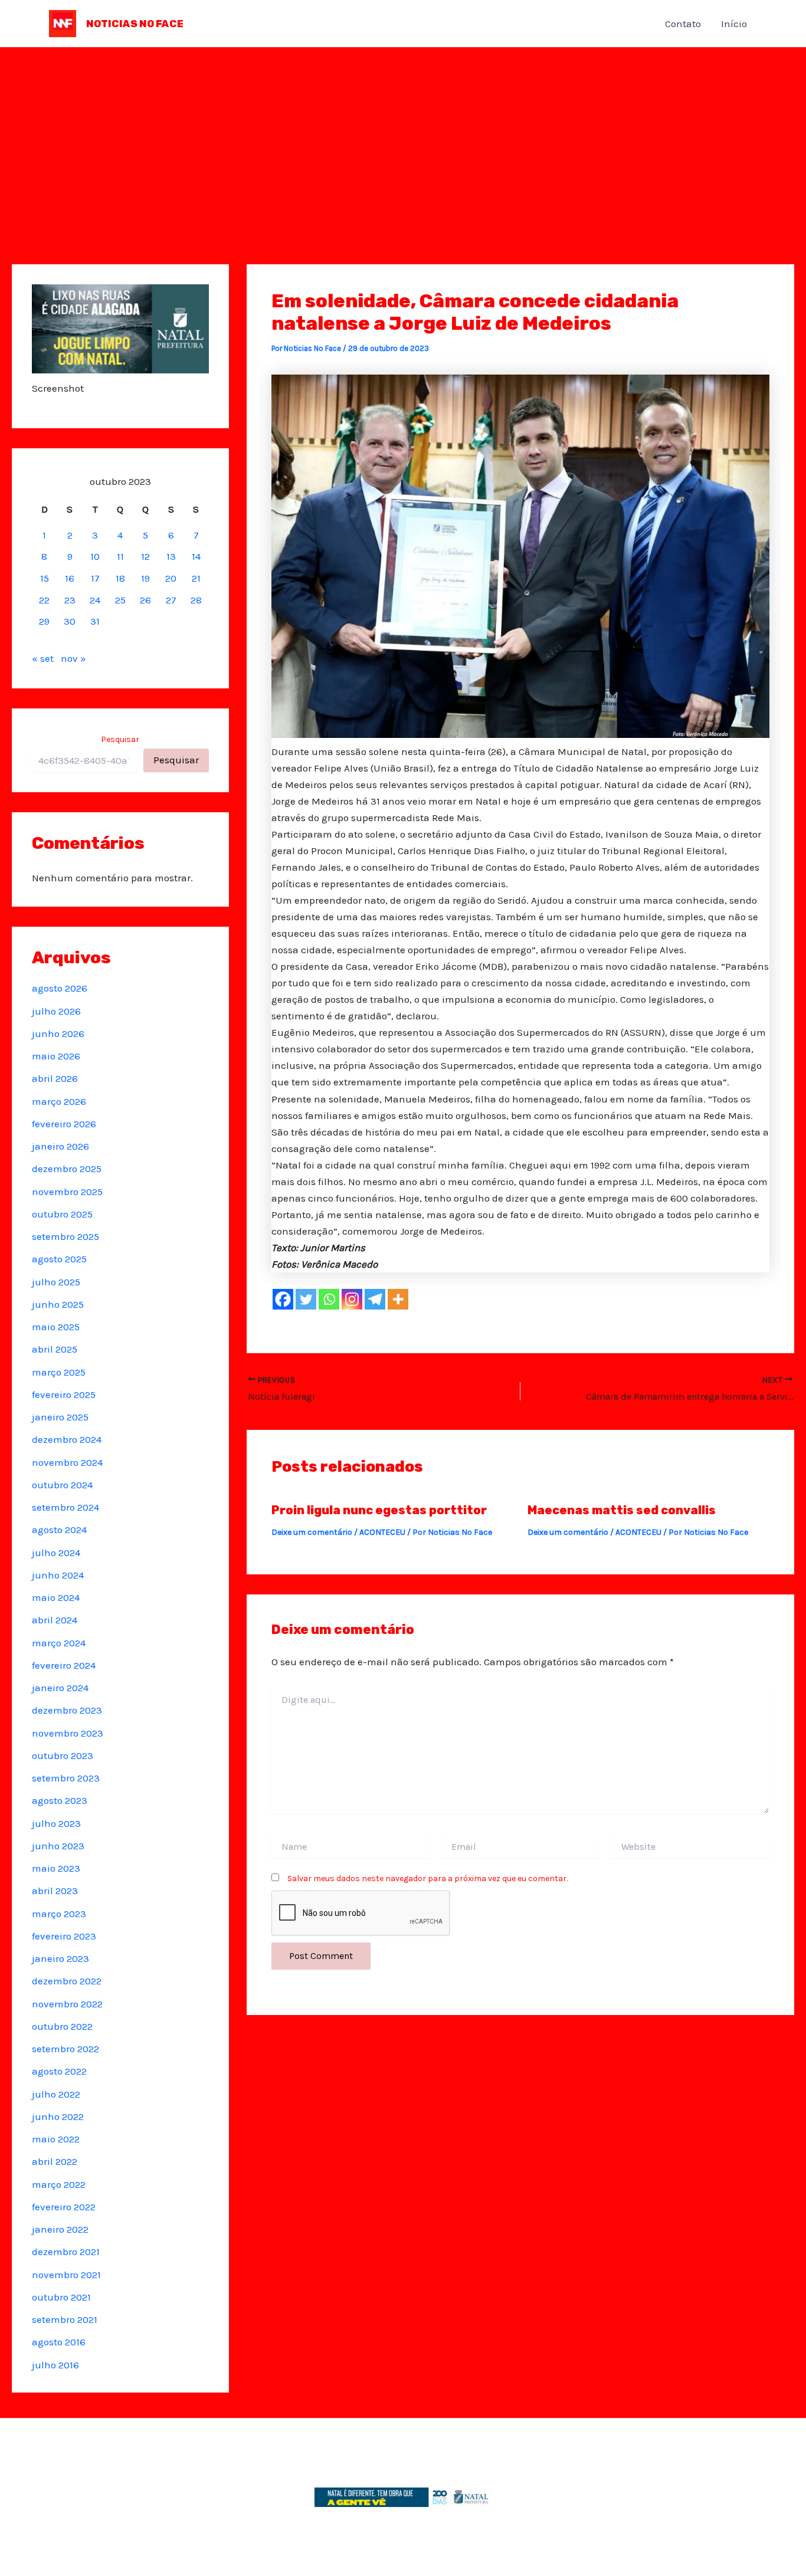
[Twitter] (306, 1299)
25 (120, 600)
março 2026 (59, 1101)
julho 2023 (56, 1823)
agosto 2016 (59, 2342)
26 (145, 600)
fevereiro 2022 (64, 2207)
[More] (398, 1299)
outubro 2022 (62, 2026)
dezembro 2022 (67, 1981)
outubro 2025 (62, 1214)
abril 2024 (55, 1620)
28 (196, 600)
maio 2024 (56, 1597)
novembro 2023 (68, 1733)
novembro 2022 (67, 2004)
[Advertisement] (403, 136)
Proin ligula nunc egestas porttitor (379, 1510)
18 (120, 578)
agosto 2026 (60, 988)
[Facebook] (283, 1299)
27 (171, 600)
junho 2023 (58, 1846)
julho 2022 (56, 2094)
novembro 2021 (66, 2275)
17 (95, 578)
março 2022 (59, 2184)
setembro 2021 (65, 2319)
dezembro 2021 (66, 2252)
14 (196, 556)
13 (171, 556)
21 (196, 578)
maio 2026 (56, 1056)
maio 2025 (56, 1327)
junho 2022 (58, 2116)
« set (43, 658)
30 (70, 621)
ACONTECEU (382, 1532)
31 (95, 621)
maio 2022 (56, 2139)
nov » (73, 658)
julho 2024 (56, 1553)
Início (734, 24)
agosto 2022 (59, 2071)
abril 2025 (55, 1349)
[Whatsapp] (329, 1299)
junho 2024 (58, 1575)
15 (45, 578)
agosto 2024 (59, 1530)
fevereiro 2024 (64, 1665)
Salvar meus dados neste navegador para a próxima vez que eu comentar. (427, 1878)
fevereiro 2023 (64, 1936)
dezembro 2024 (67, 1439)
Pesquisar (120, 739)
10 (95, 556)
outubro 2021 (61, 2297)
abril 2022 (55, 2161)
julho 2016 (55, 2365)
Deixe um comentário (312, 1532)
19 (145, 578)
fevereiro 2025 (64, 1394)
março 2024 (59, 1643)
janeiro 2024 (60, 1688)
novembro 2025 (67, 1192)
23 (70, 600)
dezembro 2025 (67, 1169)
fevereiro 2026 (64, 1124)
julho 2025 (56, 1282)
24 (95, 600)
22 (44, 600)
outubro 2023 (63, 1755)
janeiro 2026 (60, 1146)
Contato (683, 24)
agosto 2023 (60, 1800)
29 (44, 621)
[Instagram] (352, 1299)
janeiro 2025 (60, 1417)
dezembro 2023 (67, 1710)
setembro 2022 (65, 2049)
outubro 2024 (62, 1485)
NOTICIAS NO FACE (135, 24)
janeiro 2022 (60, 2229)
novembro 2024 (67, 1462)
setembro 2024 (65, 1507)
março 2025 (59, 1372)
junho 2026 (58, 1033)
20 (171, 578)
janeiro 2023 (60, 1958)
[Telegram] (375, 1299)
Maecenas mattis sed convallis (622, 1510)
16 (70, 578)
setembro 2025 (65, 1236)
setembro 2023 (66, 1778)
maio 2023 (56, 1868)
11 (120, 556)
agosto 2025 (59, 1259)
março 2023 (59, 1914)
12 (145, 556)
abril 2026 (55, 1078)
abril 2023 (55, 1891)
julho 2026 (56, 1011)
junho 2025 (58, 1304)
